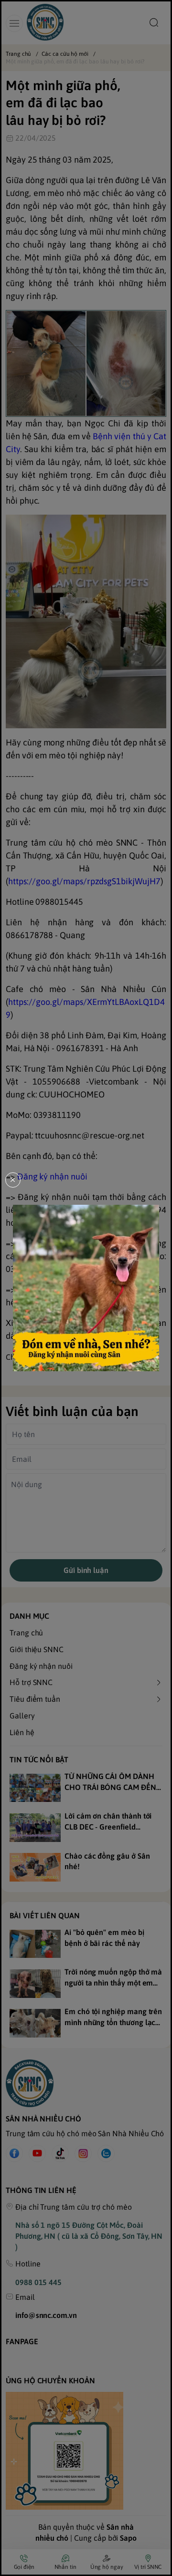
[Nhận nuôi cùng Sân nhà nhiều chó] (86, 1288)
